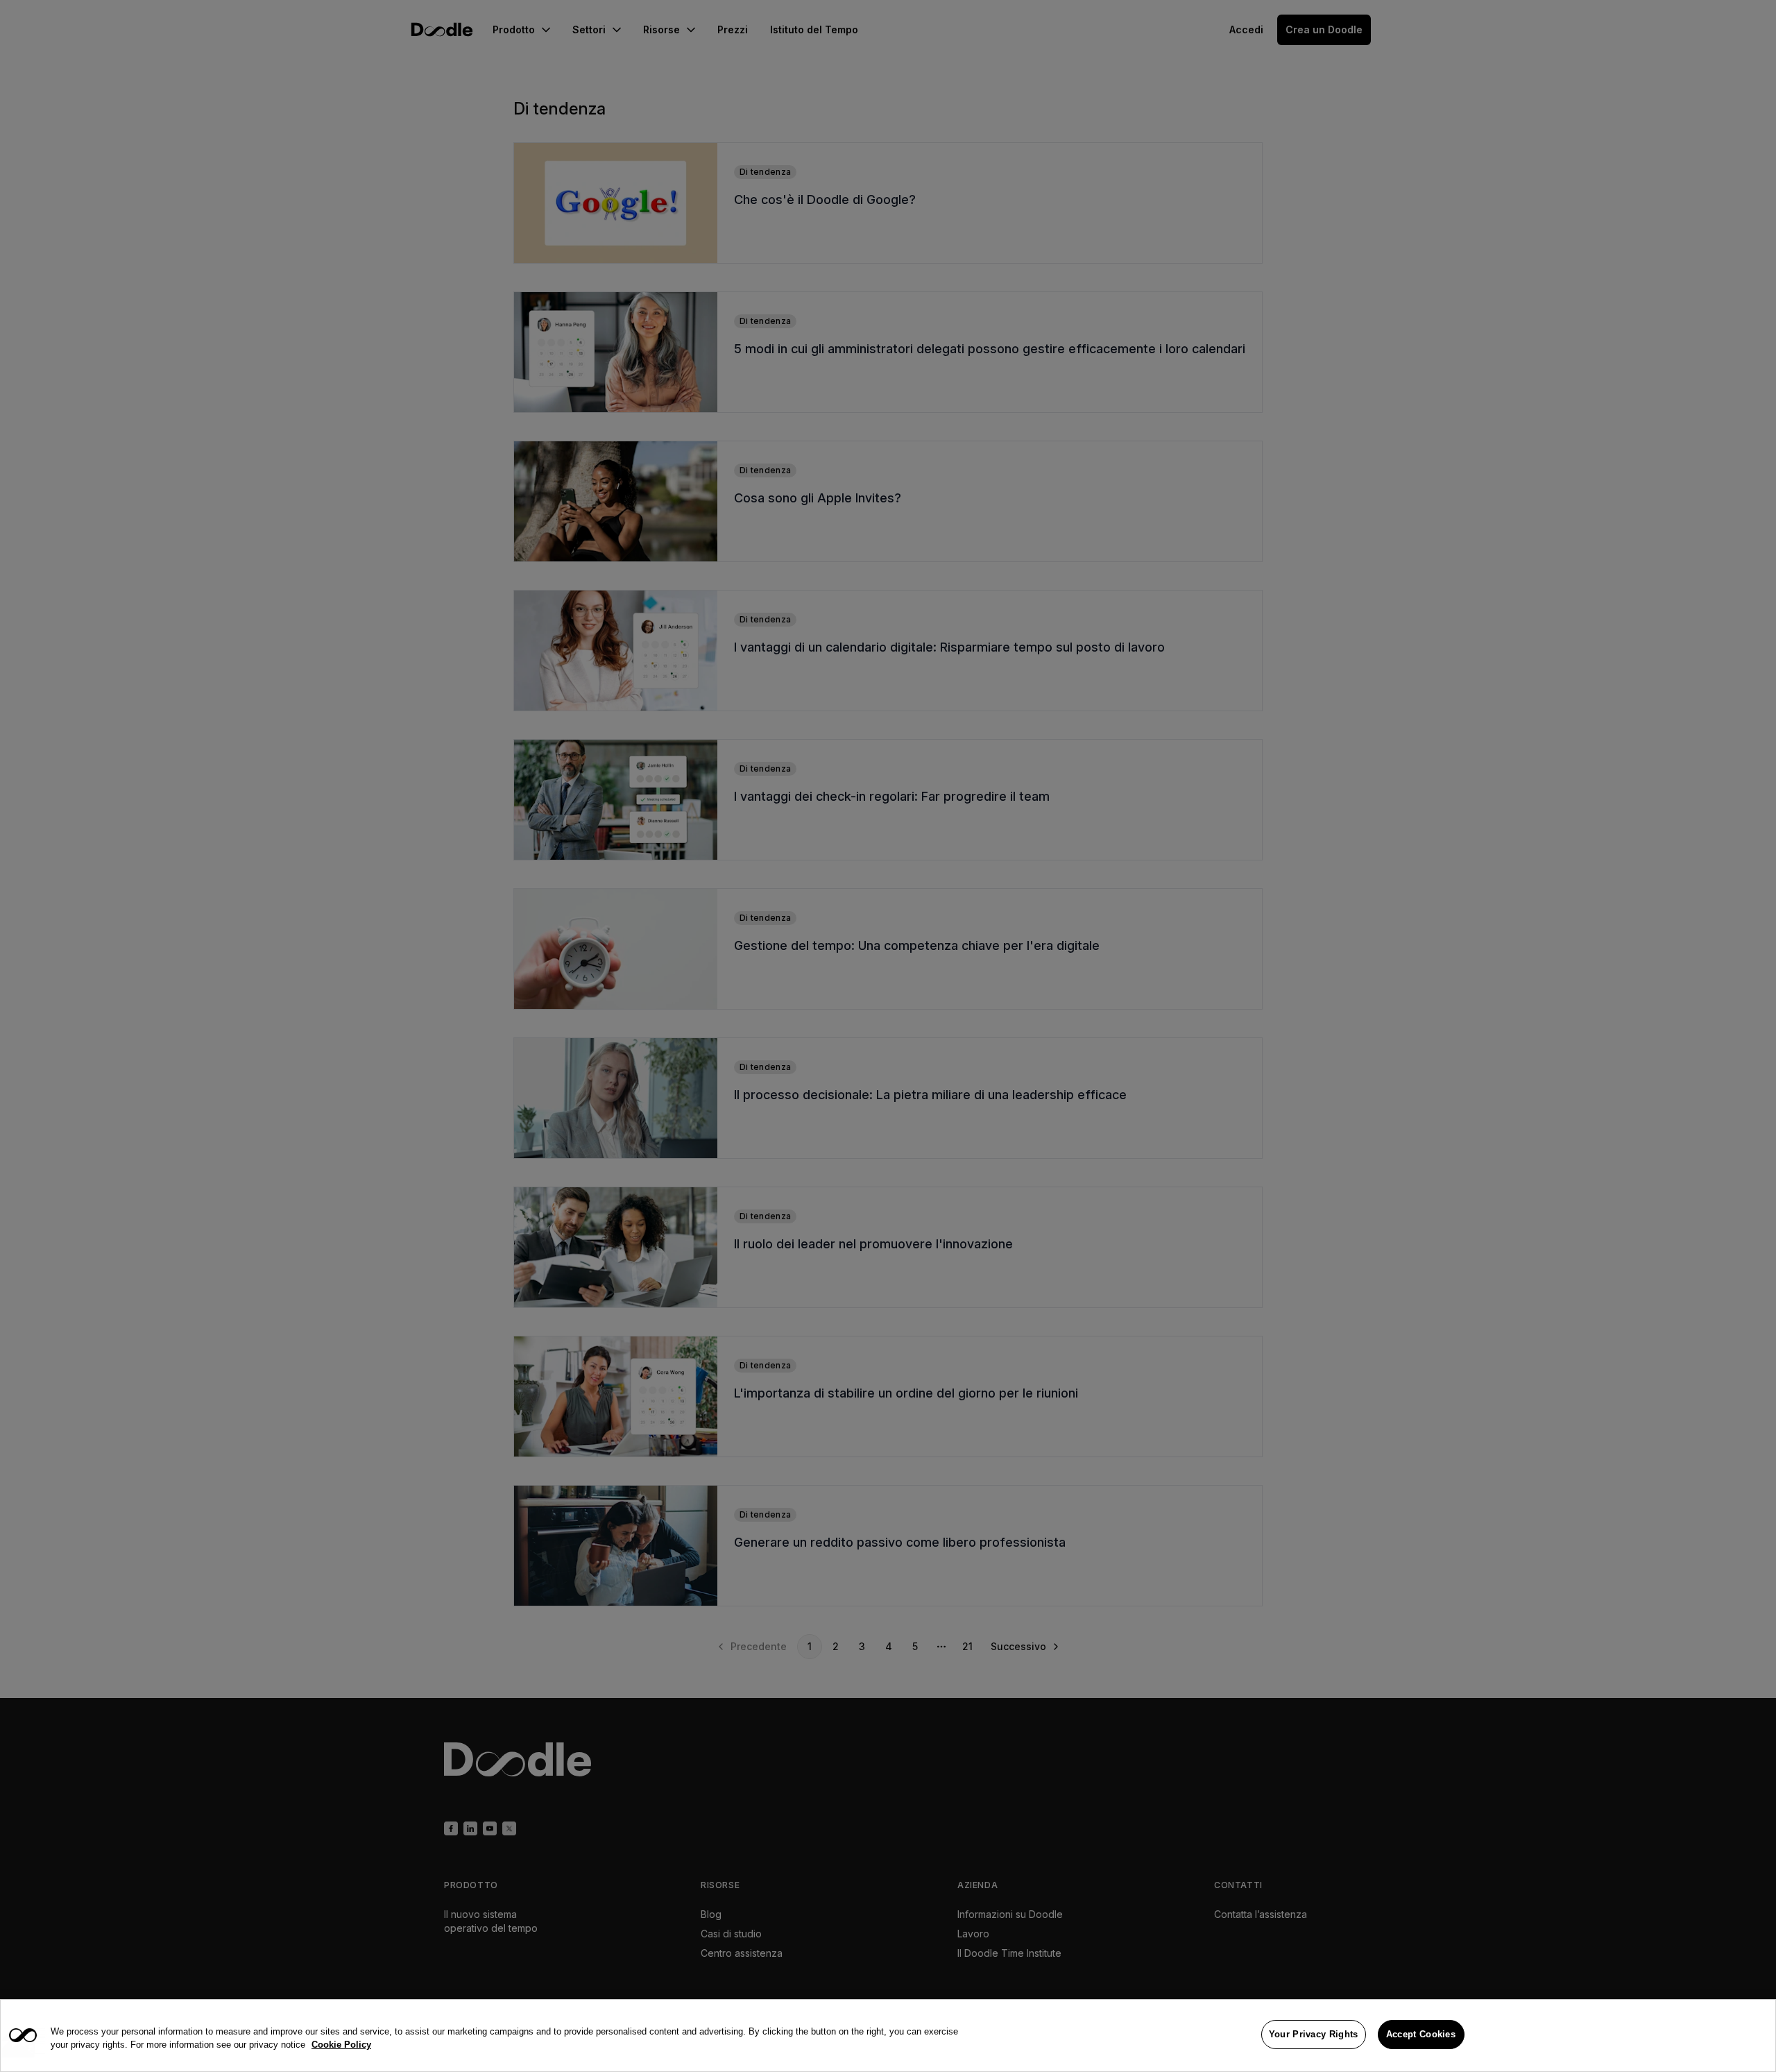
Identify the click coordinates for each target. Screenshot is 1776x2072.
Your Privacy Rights (1314, 2034)
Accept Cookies (1421, 2034)
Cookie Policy (341, 2045)
